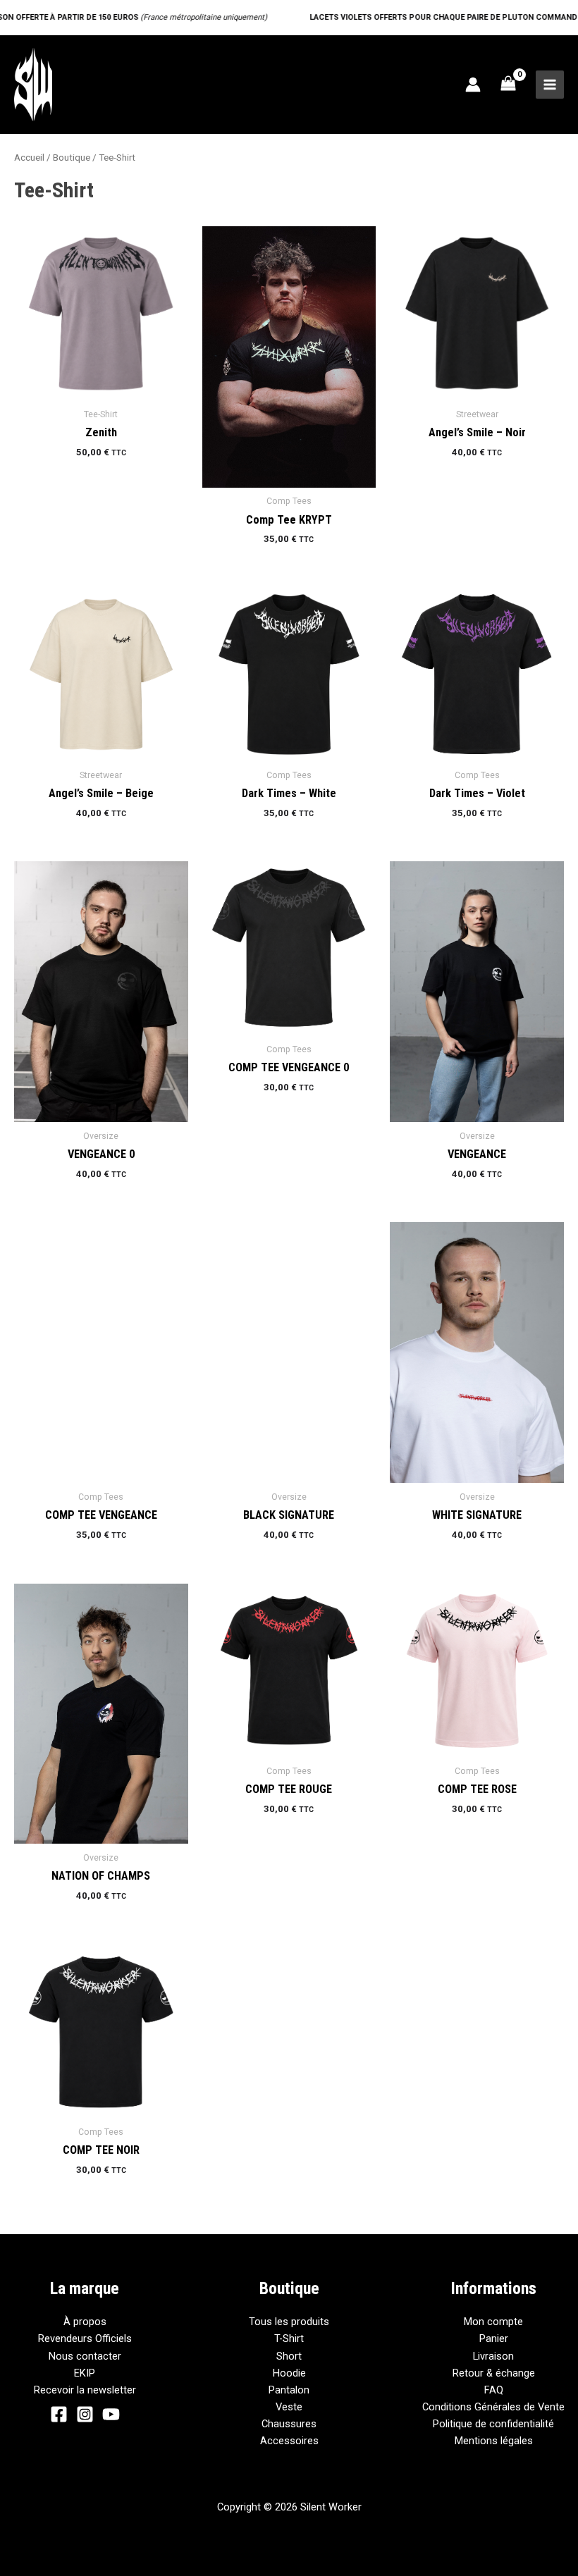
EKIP (85, 2373)
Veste (289, 2407)
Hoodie (289, 2373)
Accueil (29, 158)
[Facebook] (59, 2414)
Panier (494, 2338)
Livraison (493, 2356)
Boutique (72, 158)
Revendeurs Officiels (85, 2338)
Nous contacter (85, 2356)
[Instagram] (85, 2414)
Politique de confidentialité (493, 2424)
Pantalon (289, 2390)
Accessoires (289, 2441)
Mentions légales (494, 2441)
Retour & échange (494, 2373)
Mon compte (493, 2322)
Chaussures (289, 2424)
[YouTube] (111, 2414)
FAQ (494, 2390)
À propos (85, 2322)
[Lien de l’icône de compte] (473, 85)
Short (289, 2356)
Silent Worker (124, 84)
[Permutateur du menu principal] (550, 85)
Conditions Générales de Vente (493, 2407)
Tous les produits (289, 2322)
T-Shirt (289, 2338)
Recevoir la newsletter (85, 2390)
